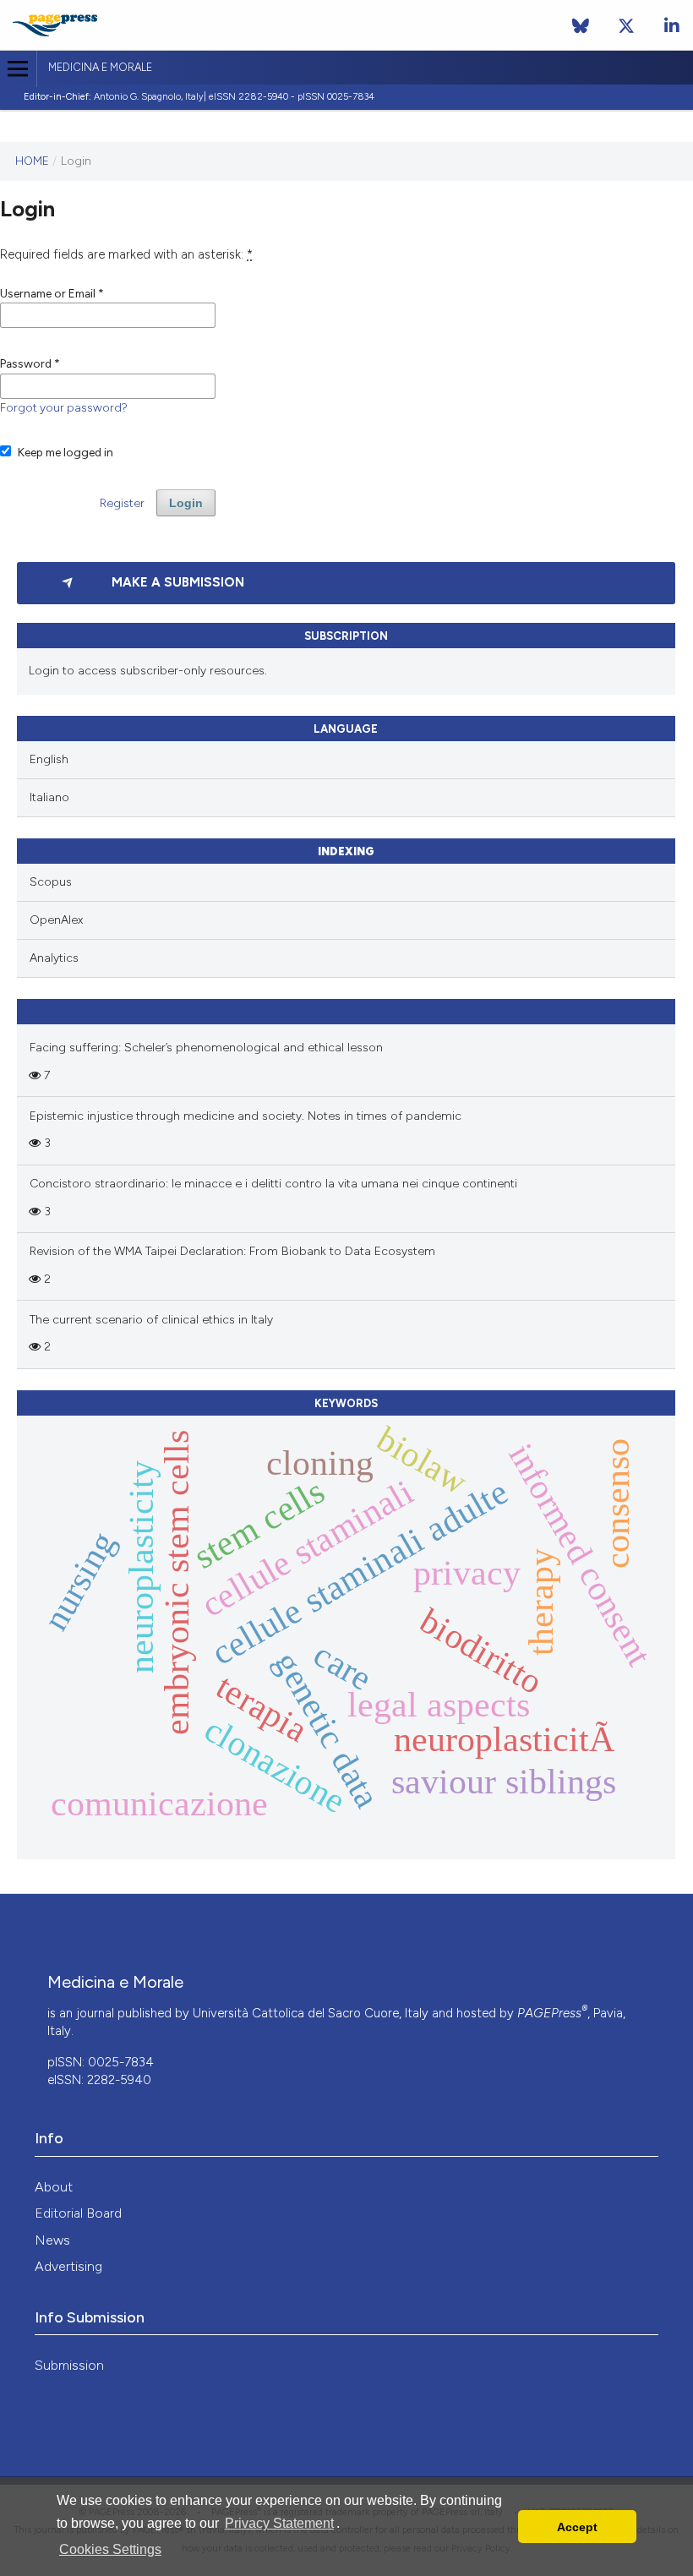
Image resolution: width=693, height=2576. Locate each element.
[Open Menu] (18, 69)
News (52, 2240)
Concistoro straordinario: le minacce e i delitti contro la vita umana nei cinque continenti (273, 1184)
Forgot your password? (64, 407)
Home (32, 161)
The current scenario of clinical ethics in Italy (151, 1320)
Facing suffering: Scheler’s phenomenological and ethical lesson (206, 1048)
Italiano (49, 797)
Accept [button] (577, 2527)
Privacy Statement (279, 2523)
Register (122, 503)
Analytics (54, 958)
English (49, 759)
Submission (69, 2365)
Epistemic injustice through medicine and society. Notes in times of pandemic (246, 1116)
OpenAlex (56, 920)
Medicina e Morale (100, 67)
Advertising (68, 2266)
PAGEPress (552, 2013)
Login (186, 503)
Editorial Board (78, 2213)
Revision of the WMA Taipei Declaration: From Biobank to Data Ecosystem (232, 1251)
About (54, 2187)
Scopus (51, 882)
